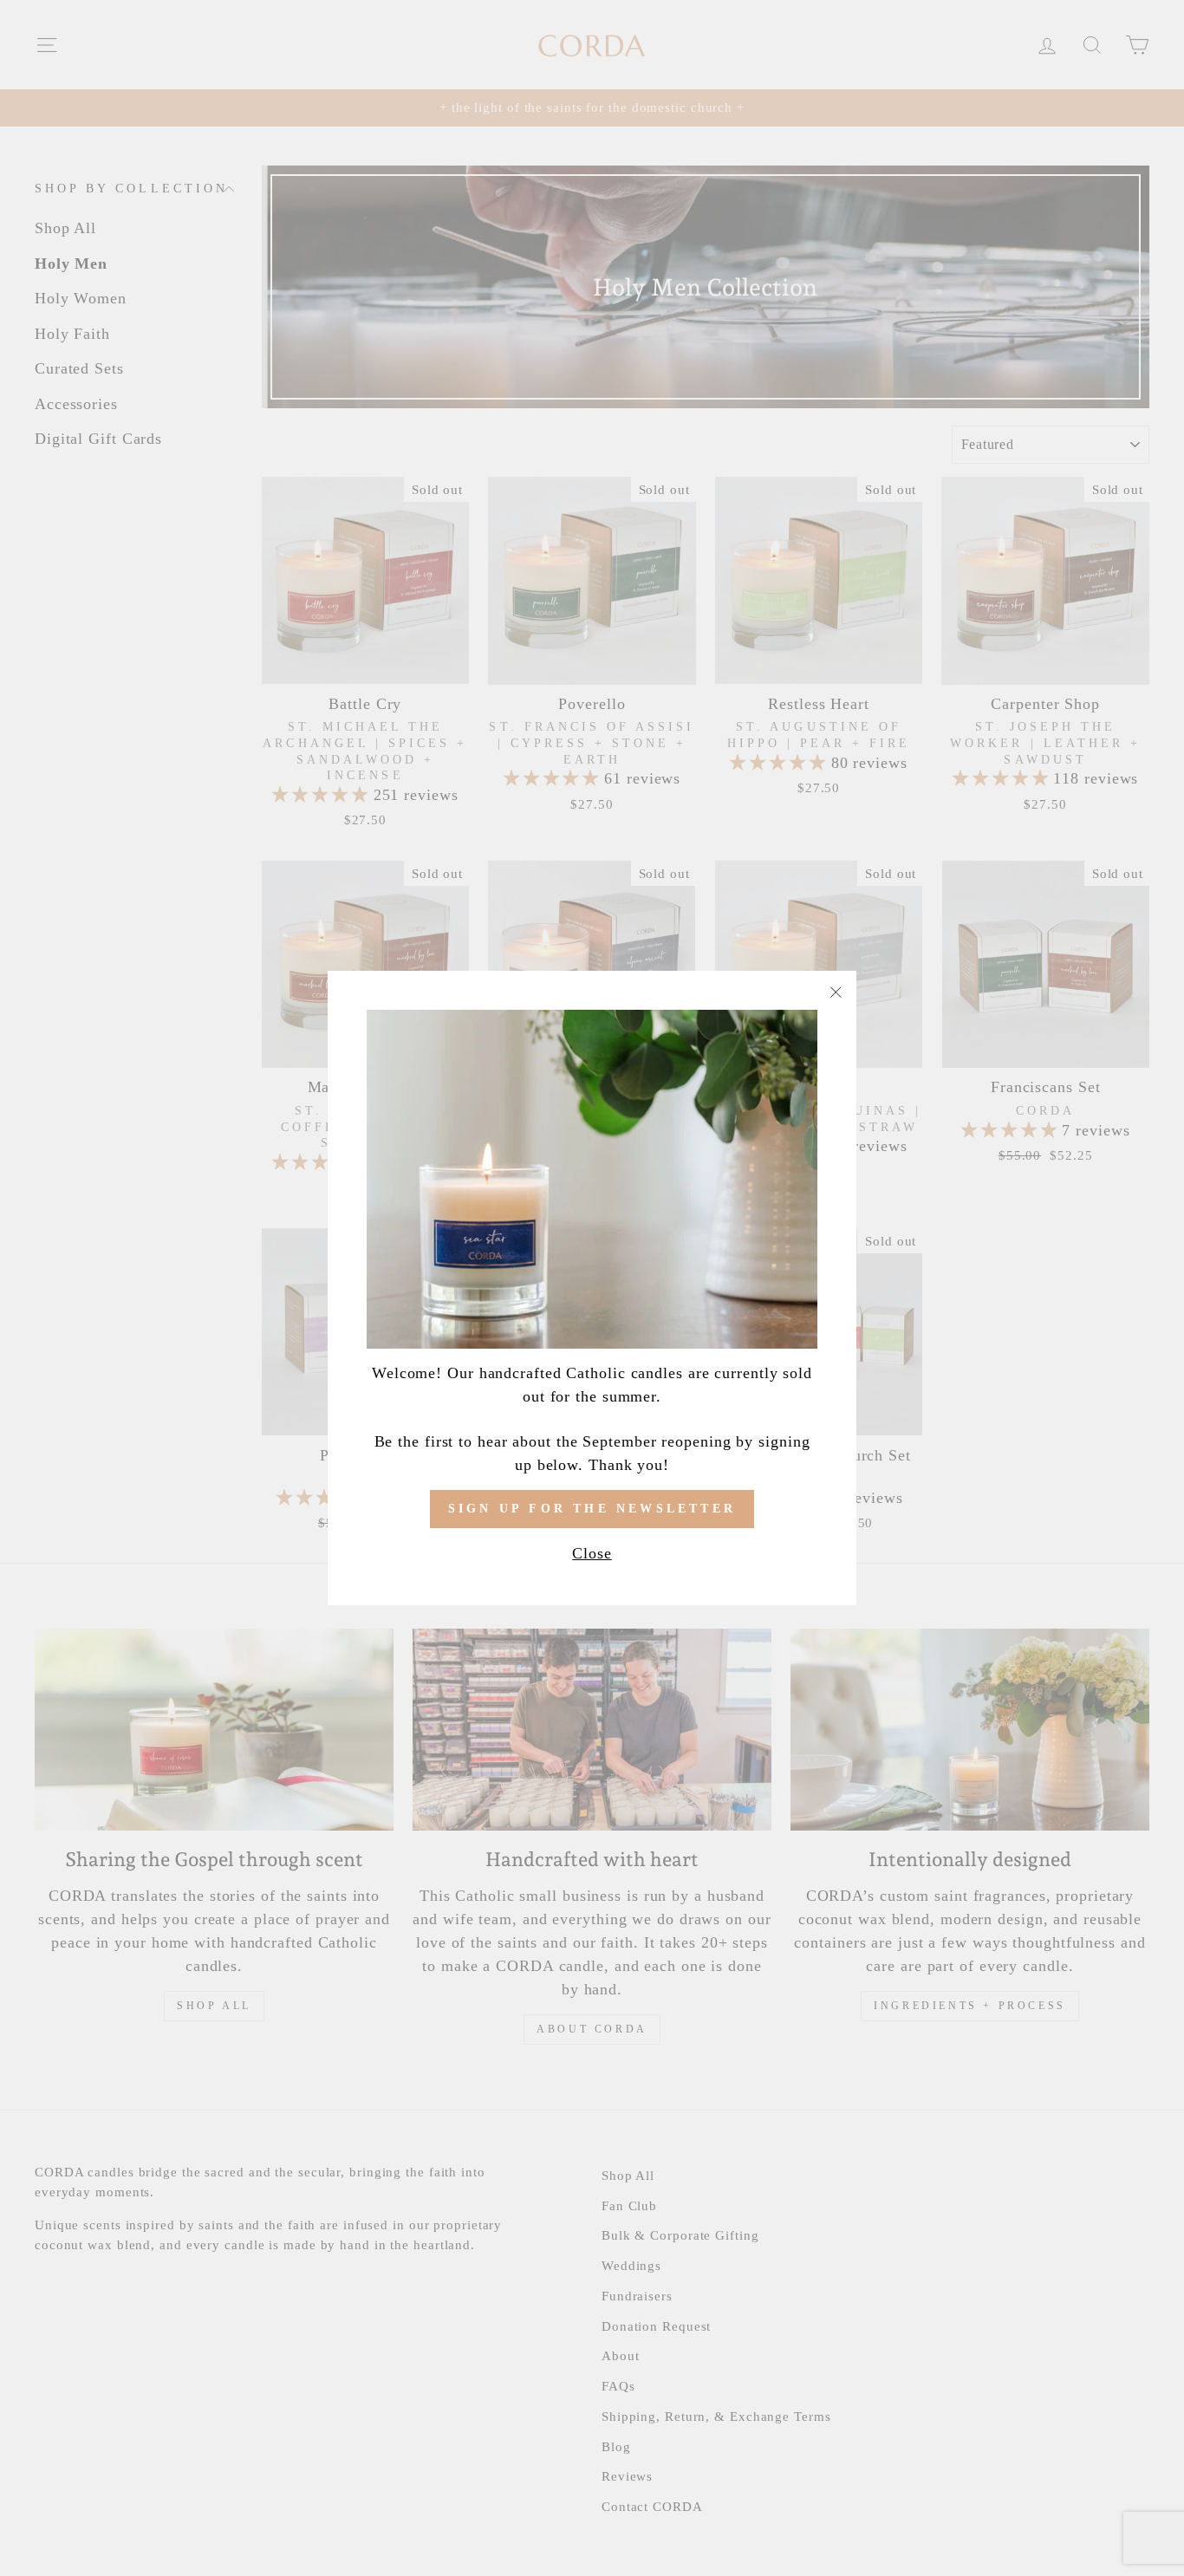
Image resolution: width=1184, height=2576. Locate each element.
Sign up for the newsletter (592, 1509)
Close (592, 1553)
